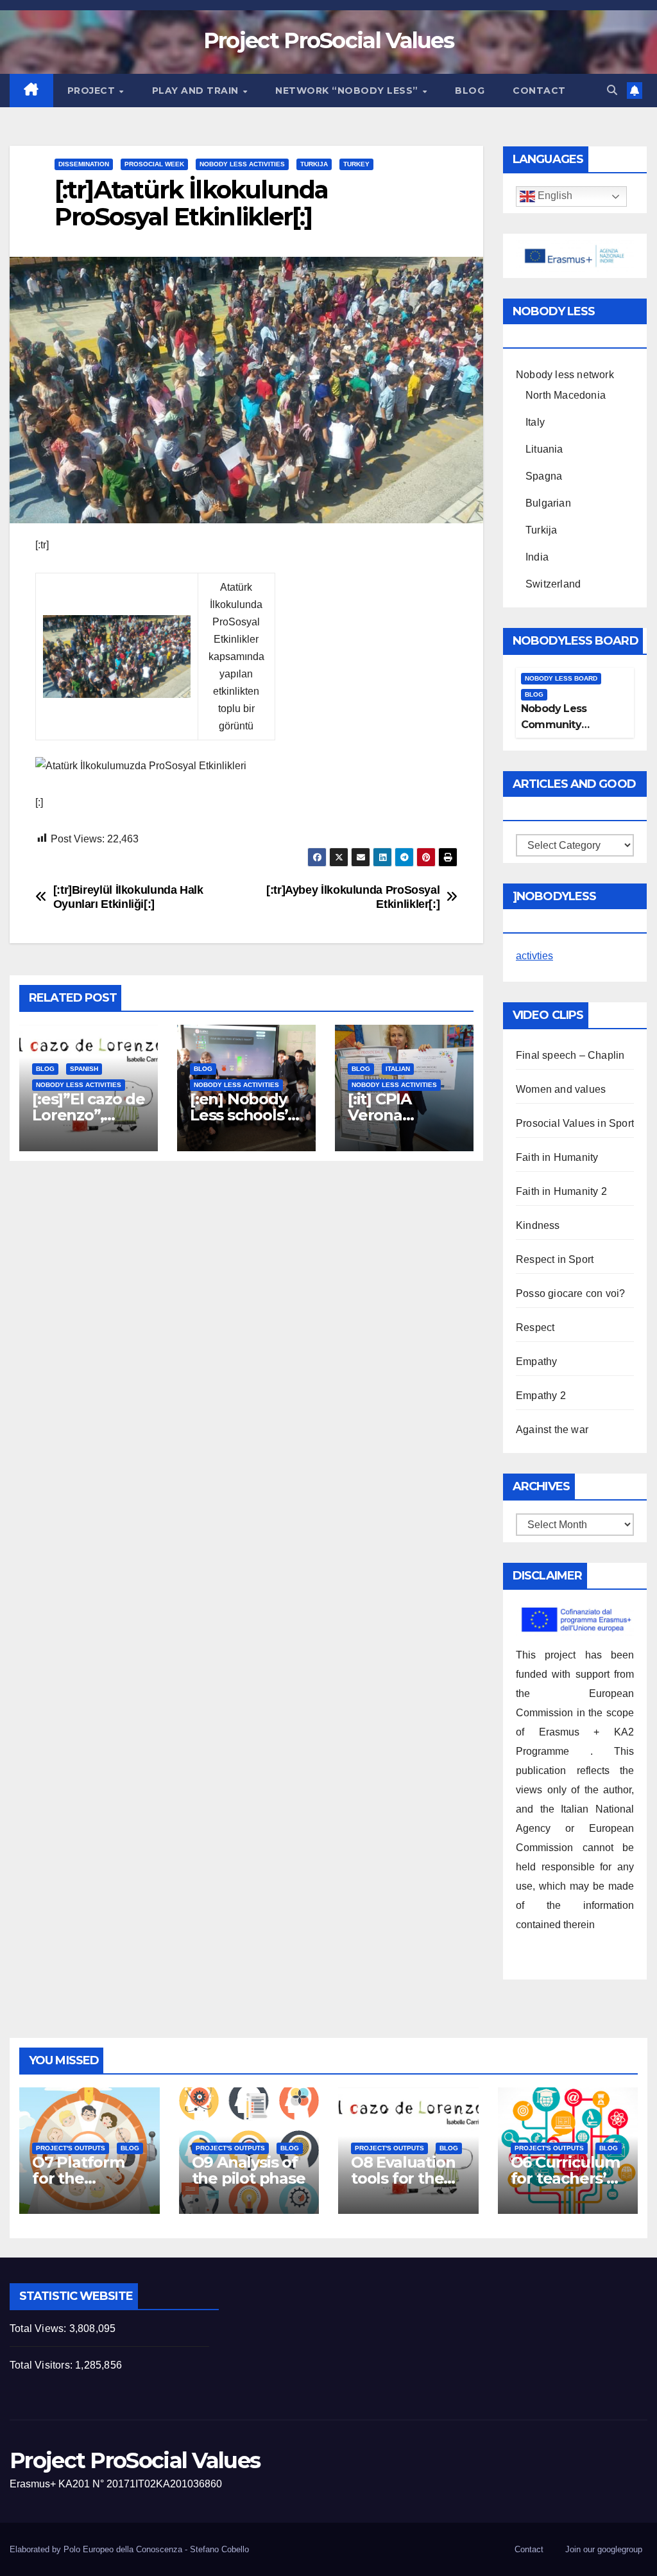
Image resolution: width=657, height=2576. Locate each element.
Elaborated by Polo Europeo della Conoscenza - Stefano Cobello (129, 2549)
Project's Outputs (71, 2148)
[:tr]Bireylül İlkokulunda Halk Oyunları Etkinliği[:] (128, 897)
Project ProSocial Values (328, 40)
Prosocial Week (154, 164)
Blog (470, 91)
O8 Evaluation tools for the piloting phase (405, 2178)
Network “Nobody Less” (348, 91)
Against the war (552, 1430)
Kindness (538, 1225)
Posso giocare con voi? (570, 1293)
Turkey (356, 164)
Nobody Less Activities (242, 164)
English (554, 196)
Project (93, 91)
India (537, 557)
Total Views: (39, 2328)
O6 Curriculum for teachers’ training (565, 2178)
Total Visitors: (42, 2365)
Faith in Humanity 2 (561, 1191)
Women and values (561, 1089)
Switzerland (553, 584)
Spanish (84, 1069)
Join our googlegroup (604, 2549)
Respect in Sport (555, 1259)
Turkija (314, 164)
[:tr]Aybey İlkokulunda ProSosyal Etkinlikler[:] (353, 897)
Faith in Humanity (557, 1157)
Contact (539, 91)
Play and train (197, 91)
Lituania (544, 449)
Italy (535, 422)
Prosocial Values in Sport (575, 1123)
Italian (398, 1069)
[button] (612, 90)
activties (534, 956)
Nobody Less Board (561, 678)
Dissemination (84, 164)
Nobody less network (565, 375)
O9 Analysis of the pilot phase (249, 2170)
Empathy (536, 1362)
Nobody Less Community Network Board (559, 725)
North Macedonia (566, 395)
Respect (535, 1327)
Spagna (544, 476)
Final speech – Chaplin (570, 1055)
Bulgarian (548, 503)
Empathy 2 (541, 1396)
